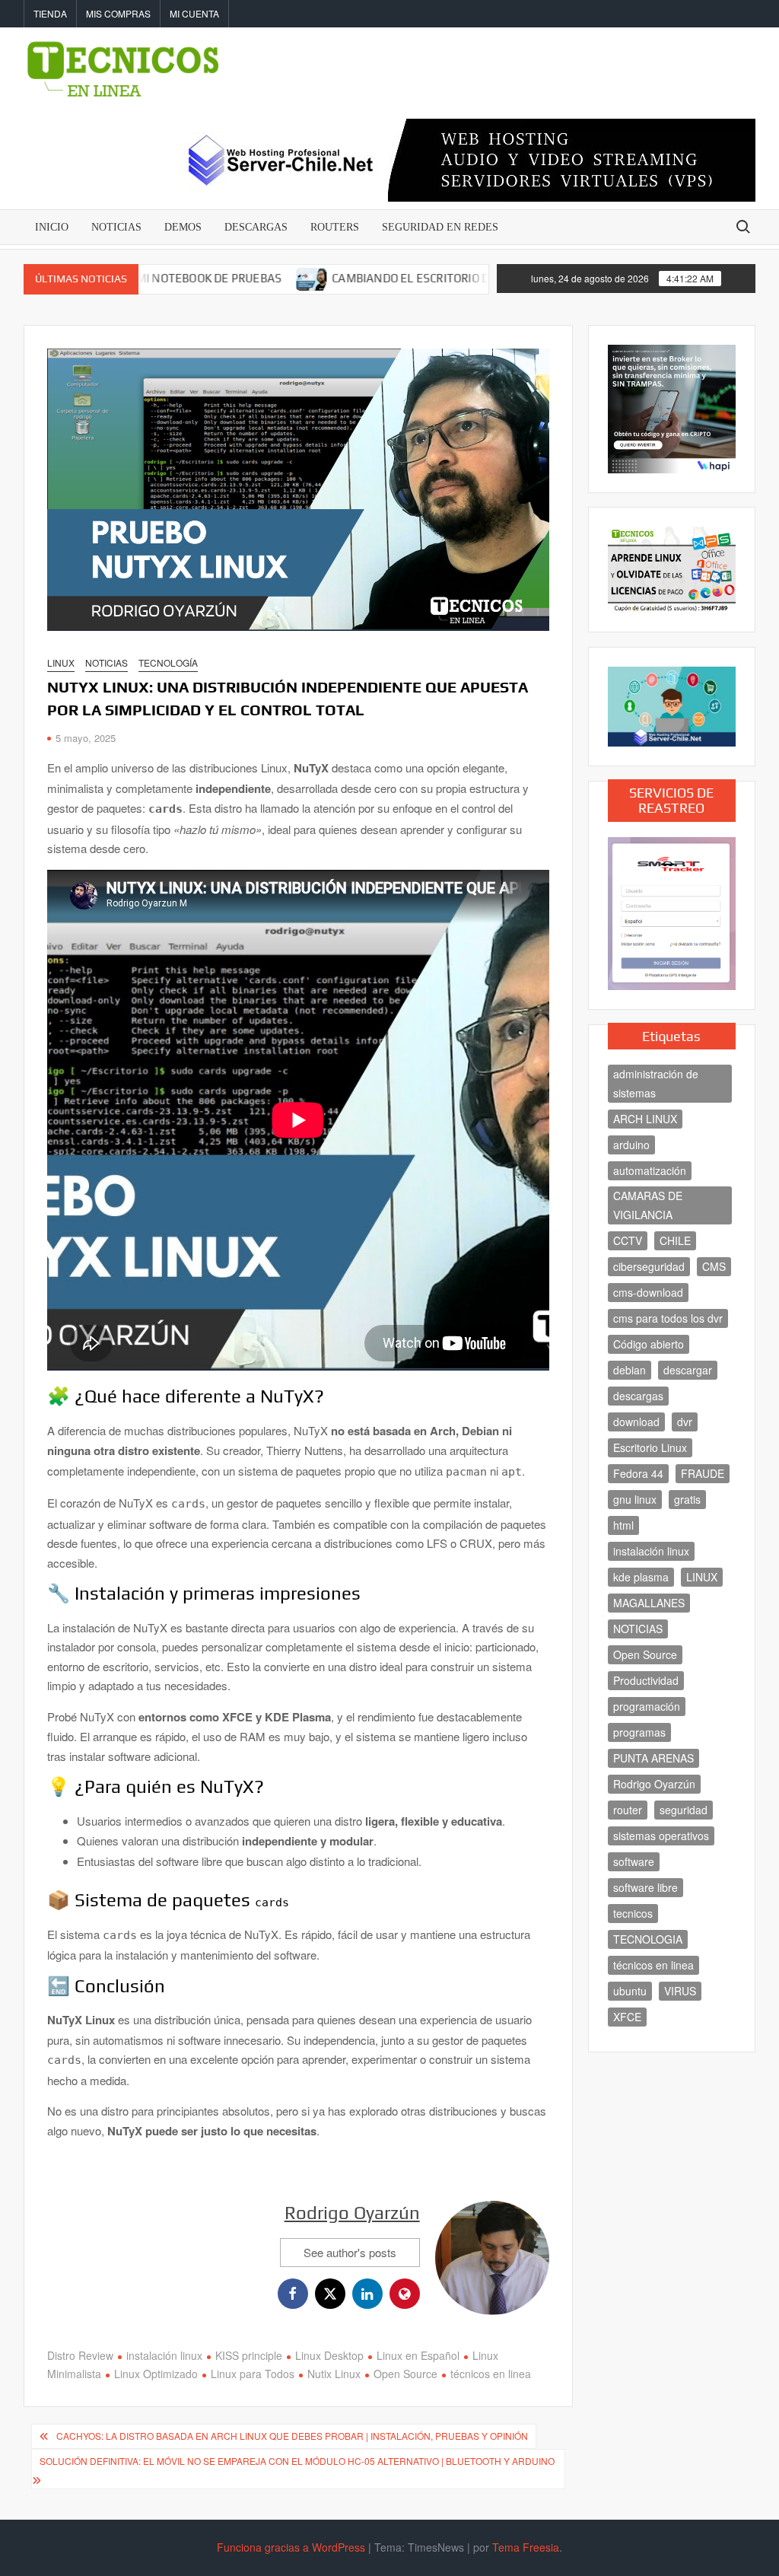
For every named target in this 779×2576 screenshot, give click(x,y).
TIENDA (50, 13)
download (636, 1422)
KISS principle (249, 2355)
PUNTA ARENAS (653, 1758)
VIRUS (680, 1991)
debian (630, 1370)
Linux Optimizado (156, 2374)
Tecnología (168, 662)
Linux (61, 662)
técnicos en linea (491, 2374)
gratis (687, 1499)
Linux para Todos (253, 2374)
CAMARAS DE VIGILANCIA (648, 1205)
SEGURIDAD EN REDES (440, 227)
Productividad (646, 1680)
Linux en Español (418, 2355)
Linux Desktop (329, 2355)
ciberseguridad (649, 1266)
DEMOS (183, 227)
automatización (650, 1170)
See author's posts (350, 2252)
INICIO (52, 227)
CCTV (628, 1240)
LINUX (702, 1577)
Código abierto (649, 1344)
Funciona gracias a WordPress (291, 2547)
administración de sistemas (656, 1083)
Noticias (107, 662)
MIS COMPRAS (118, 13)
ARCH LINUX (645, 1119)
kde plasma (641, 1577)
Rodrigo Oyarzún (352, 2213)
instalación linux (164, 2355)
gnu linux (635, 1499)
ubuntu (630, 1991)
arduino (631, 1145)
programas (639, 1732)
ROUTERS (335, 227)
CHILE (675, 1240)
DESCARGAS (256, 227)
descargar (688, 1370)
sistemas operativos (661, 1836)
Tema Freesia (526, 2547)
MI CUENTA (194, 13)
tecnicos (633, 1913)
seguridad (684, 1810)
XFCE (627, 2017)
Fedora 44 (638, 1473)
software (634, 1861)
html (623, 1525)
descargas (638, 1396)
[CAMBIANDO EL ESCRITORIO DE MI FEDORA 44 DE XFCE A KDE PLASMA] (246, 277)
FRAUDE (703, 1473)
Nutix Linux (334, 2374)
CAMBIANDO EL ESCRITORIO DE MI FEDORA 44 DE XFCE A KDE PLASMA (451, 278)
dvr (685, 1422)
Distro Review (80, 2355)
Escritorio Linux (650, 1447)
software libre (645, 1887)
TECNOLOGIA (648, 1939)
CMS (714, 1266)
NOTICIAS (116, 227)
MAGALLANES (649, 1603)
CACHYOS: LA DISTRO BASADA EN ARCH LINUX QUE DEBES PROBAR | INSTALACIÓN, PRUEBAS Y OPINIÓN (292, 2436)
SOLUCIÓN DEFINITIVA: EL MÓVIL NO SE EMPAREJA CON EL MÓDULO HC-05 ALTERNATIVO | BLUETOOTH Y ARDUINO (297, 2461)
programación (647, 1706)
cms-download (648, 1292)
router (628, 1810)
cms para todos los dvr (668, 1318)
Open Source (405, 2374)
